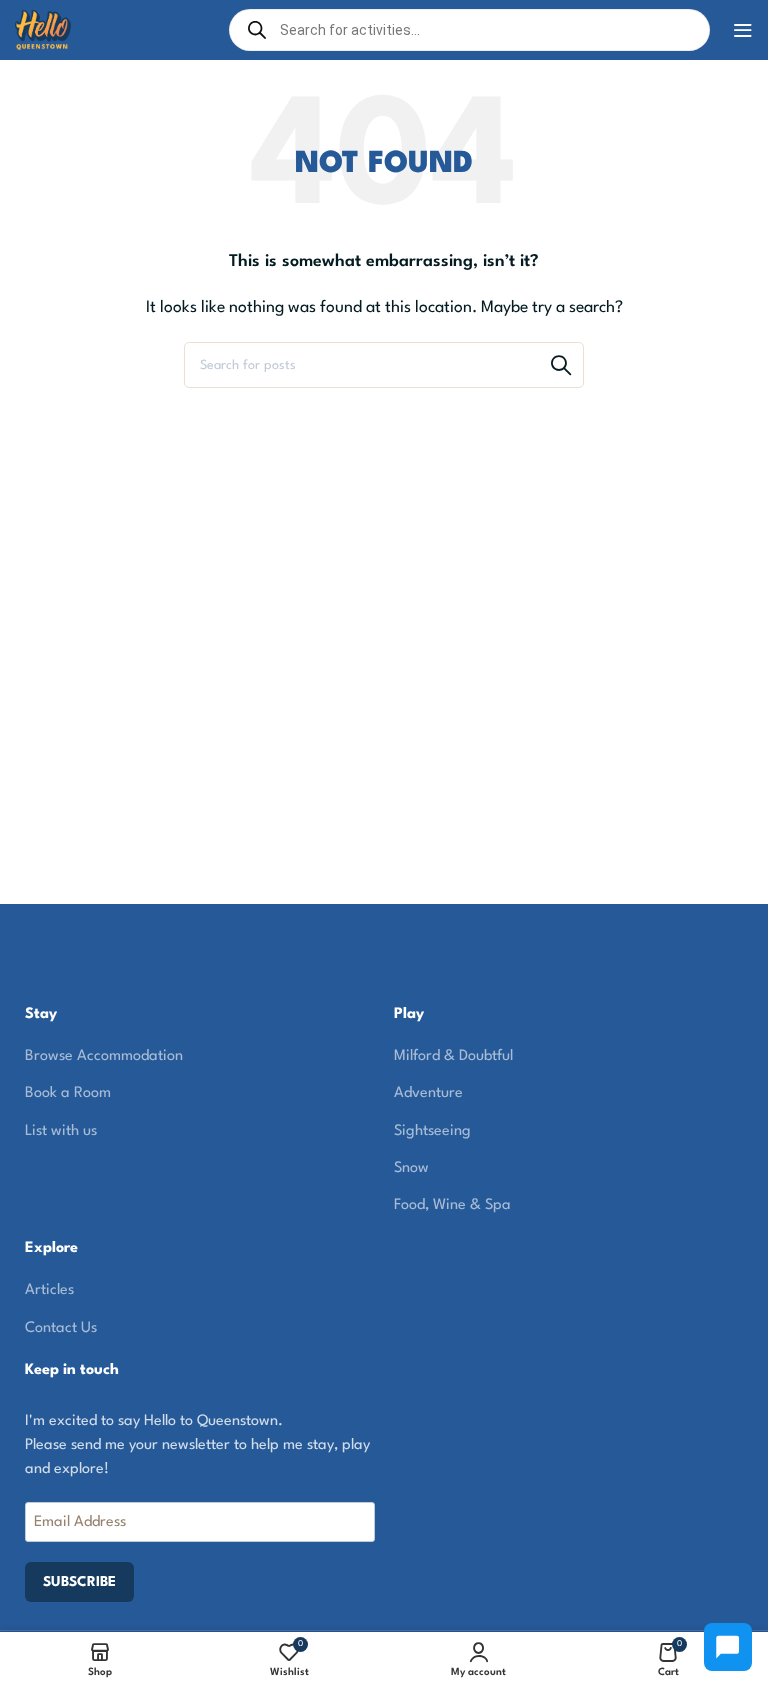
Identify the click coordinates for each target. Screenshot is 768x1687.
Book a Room (68, 1093)
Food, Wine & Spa (452, 1205)
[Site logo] (43, 29)
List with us (61, 1131)
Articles (49, 1290)
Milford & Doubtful (453, 1056)
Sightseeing (432, 1131)
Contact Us (61, 1328)
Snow (411, 1168)
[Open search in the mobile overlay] (470, 30)
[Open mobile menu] (743, 30)
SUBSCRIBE (79, 1582)
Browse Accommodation (104, 1056)
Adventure (428, 1093)
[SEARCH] (561, 365)
